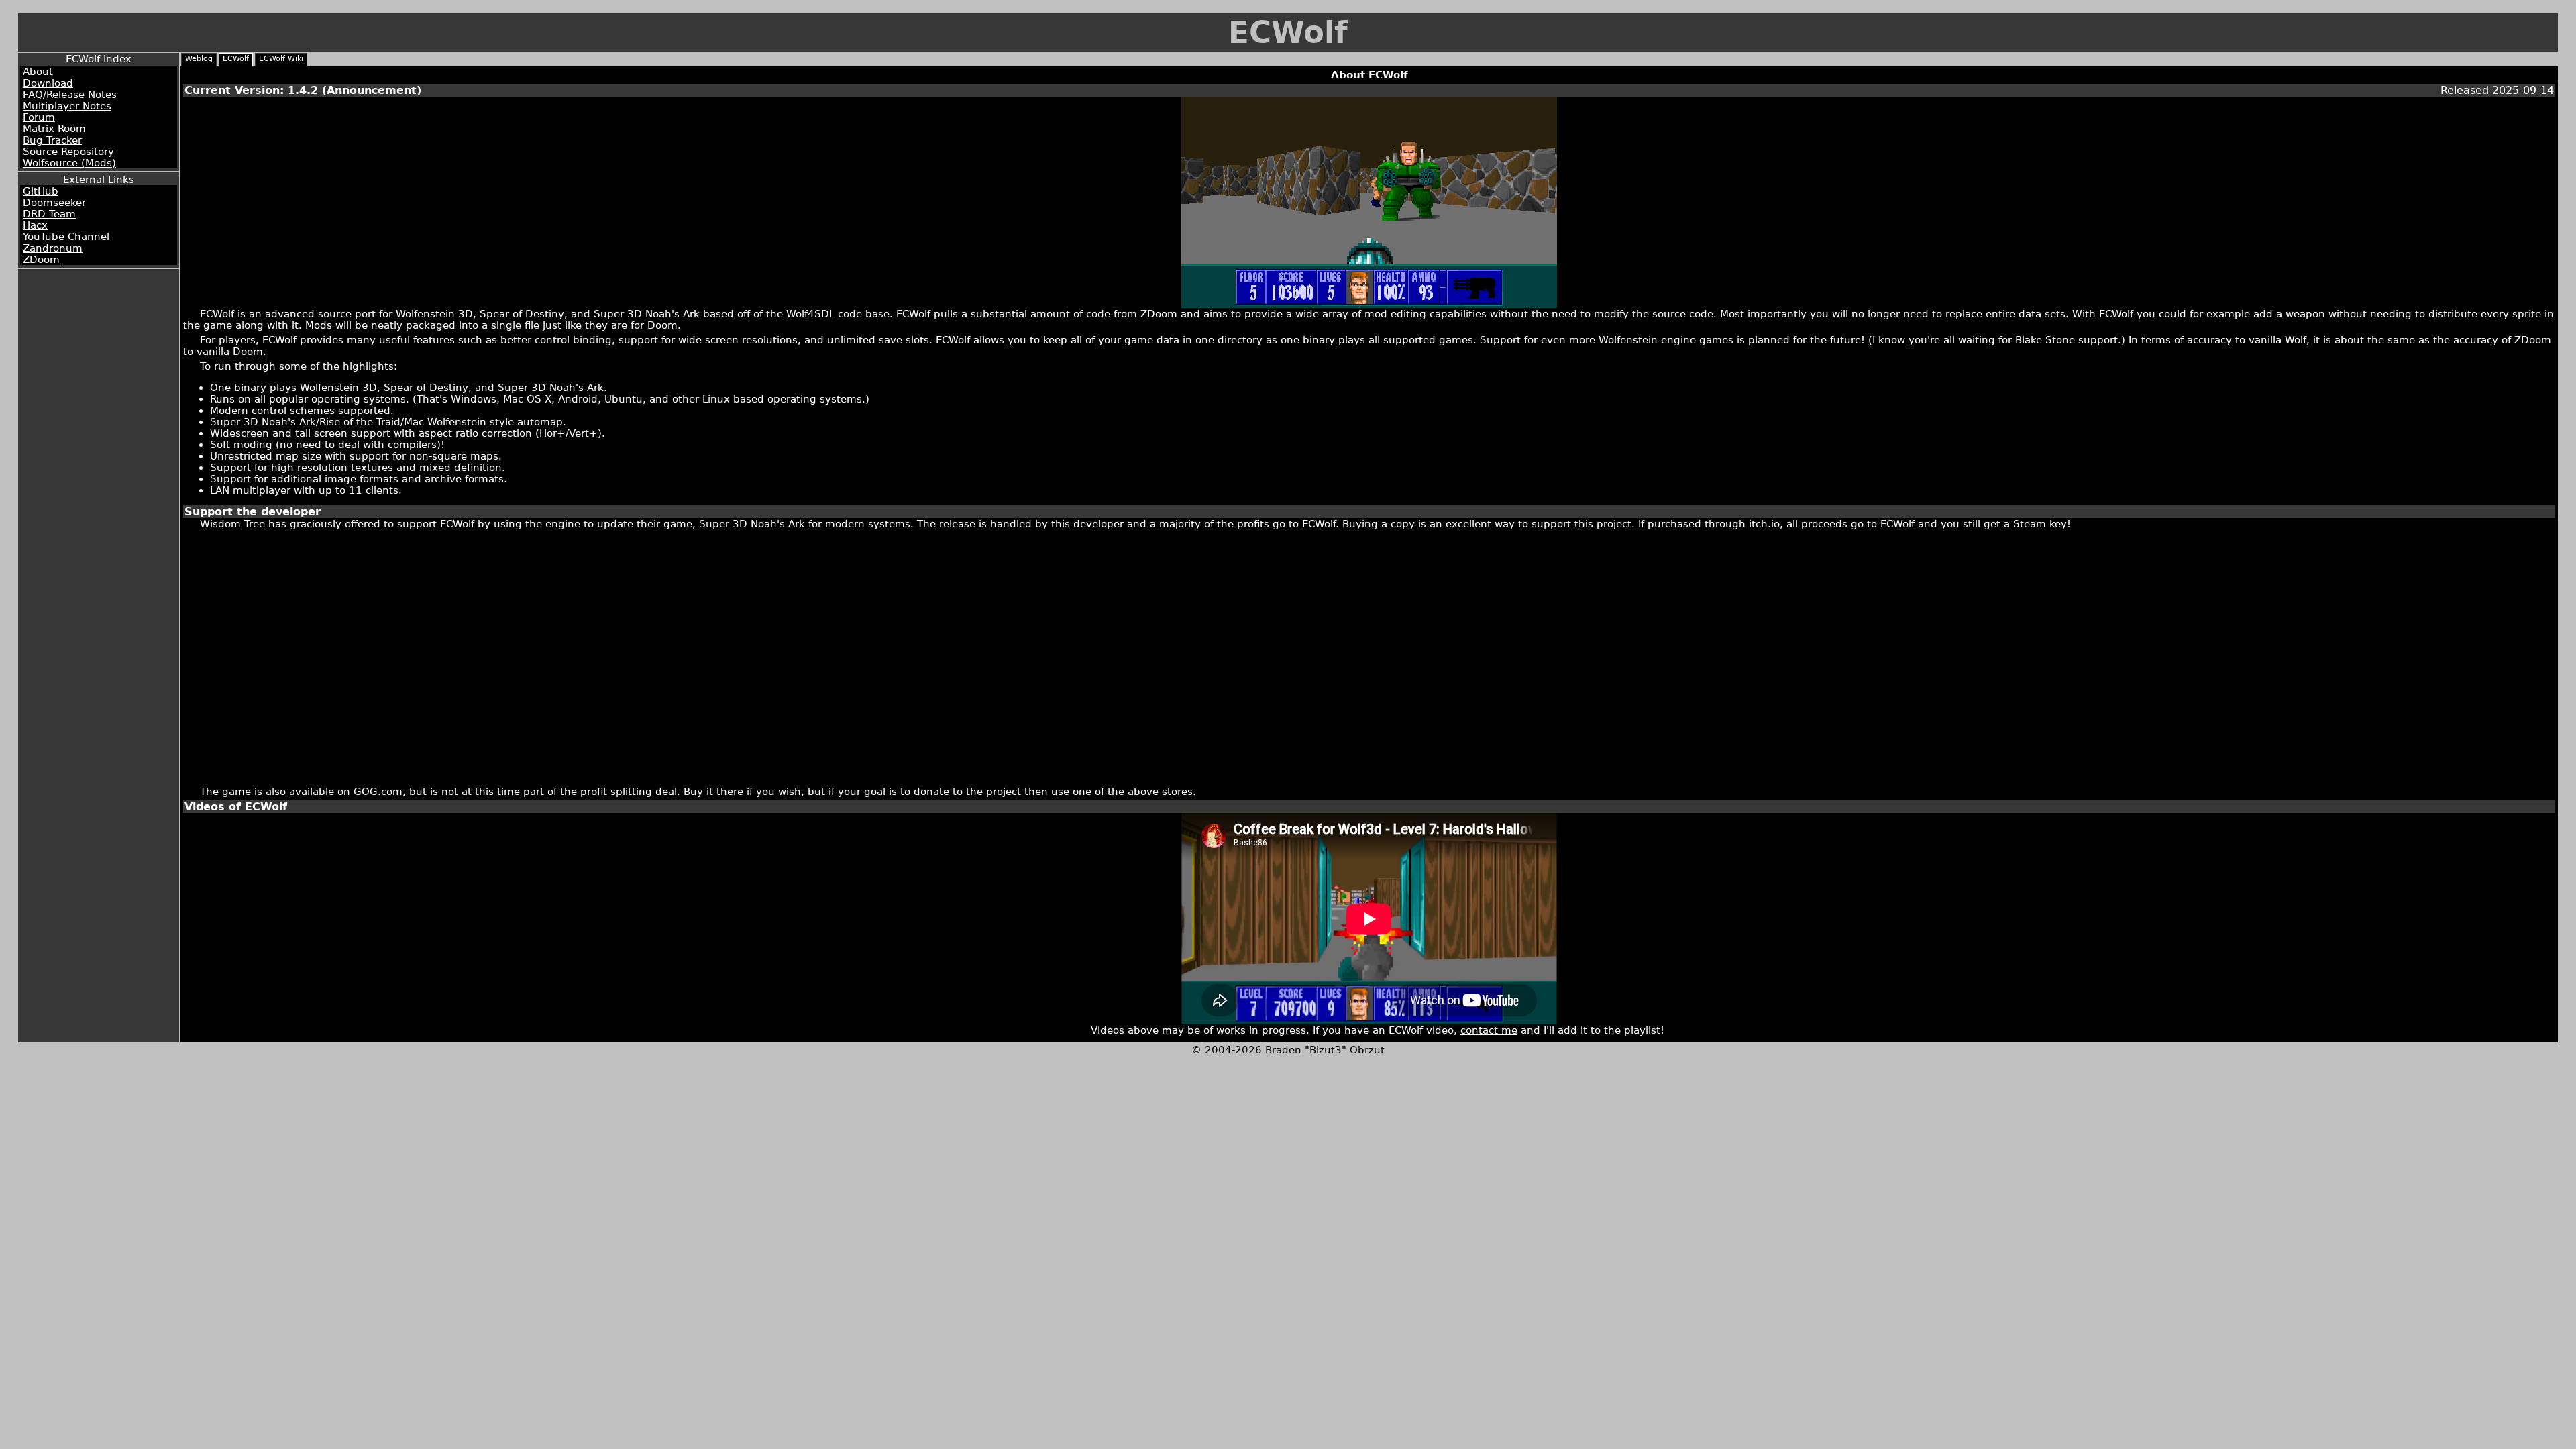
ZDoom (41, 259)
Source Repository (68, 151)
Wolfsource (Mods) (69, 163)
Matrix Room (54, 128)
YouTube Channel (66, 236)
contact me (1489, 1030)
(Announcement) (372, 90)
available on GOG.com (346, 791)
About (38, 71)
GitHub (41, 191)
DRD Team (49, 214)
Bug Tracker (52, 140)
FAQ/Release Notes (70, 94)
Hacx (35, 225)
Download (48, 83)
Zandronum (53, 248)
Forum (39, 117)
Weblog (199, 59)
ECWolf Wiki (281, 59)
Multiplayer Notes (67, 106)
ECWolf (1288, 33)
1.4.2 (303, 90)
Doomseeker (54, 202)
